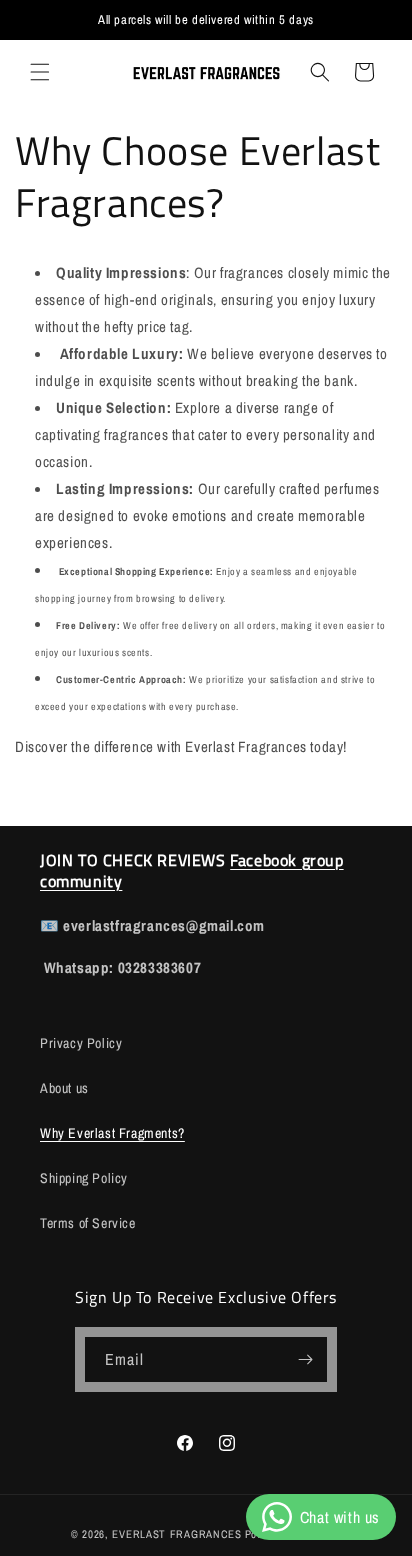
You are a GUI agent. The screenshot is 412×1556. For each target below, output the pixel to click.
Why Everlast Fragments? (112, 1133)
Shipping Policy (84, 1178)
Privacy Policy (81, 1043)
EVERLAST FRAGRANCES (176, 1534)
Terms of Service (88, 1223)
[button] (40, 72)
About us (64, 1088)
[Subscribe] (305, 1359)
